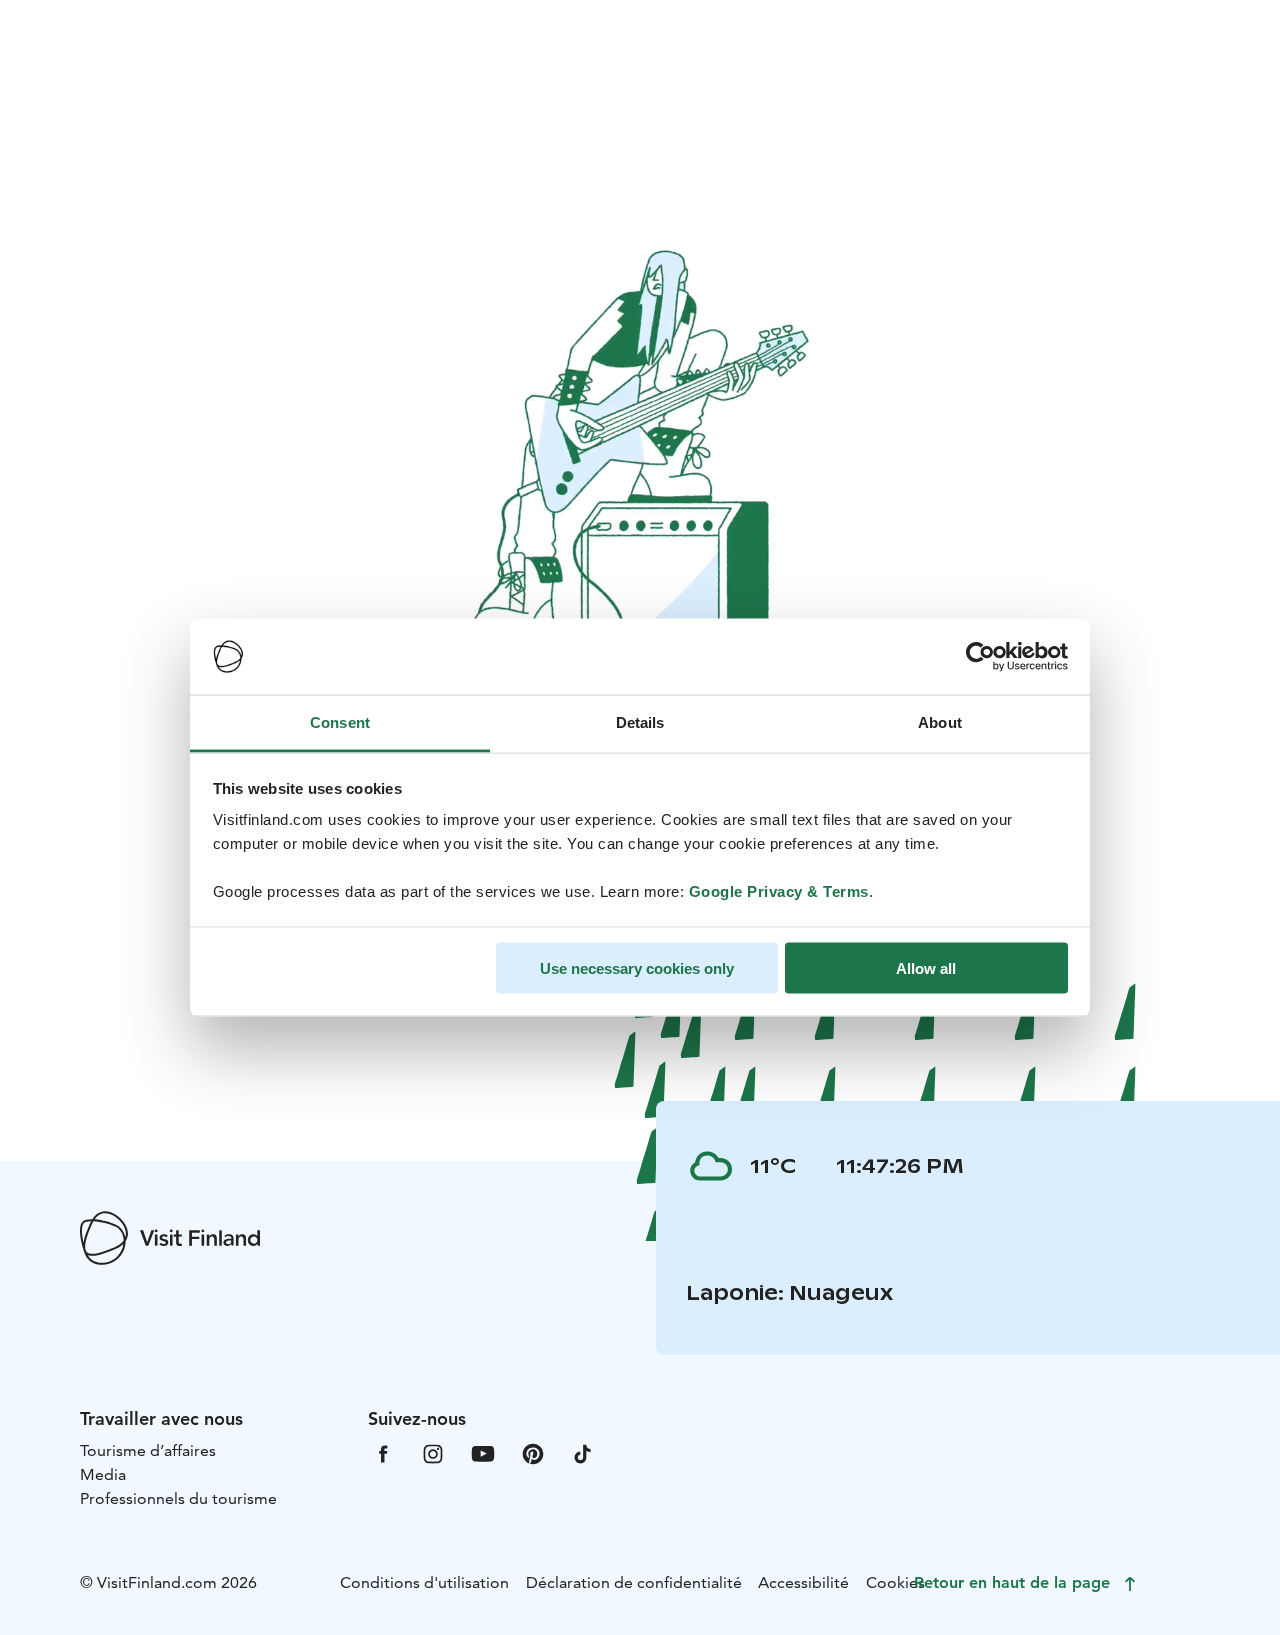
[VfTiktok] (583, 1452)
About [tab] (940, 722)
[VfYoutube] (483, 1452)
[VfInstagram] (433, 1452)
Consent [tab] (340, 722)
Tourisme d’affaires (148, 1450)
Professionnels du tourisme (178, 1498)
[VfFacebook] (383, 1452)
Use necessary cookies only (637, 967)
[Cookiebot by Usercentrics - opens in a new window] (980, 657)
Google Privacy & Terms (779, 891)
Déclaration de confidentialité (634, 1582)
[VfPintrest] (533, 1452)
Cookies (895, 1582)
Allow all (926, 967)
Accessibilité (803, 1582)
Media (103, 1474)
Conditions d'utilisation (424, 1582)
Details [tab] (640, 722)
